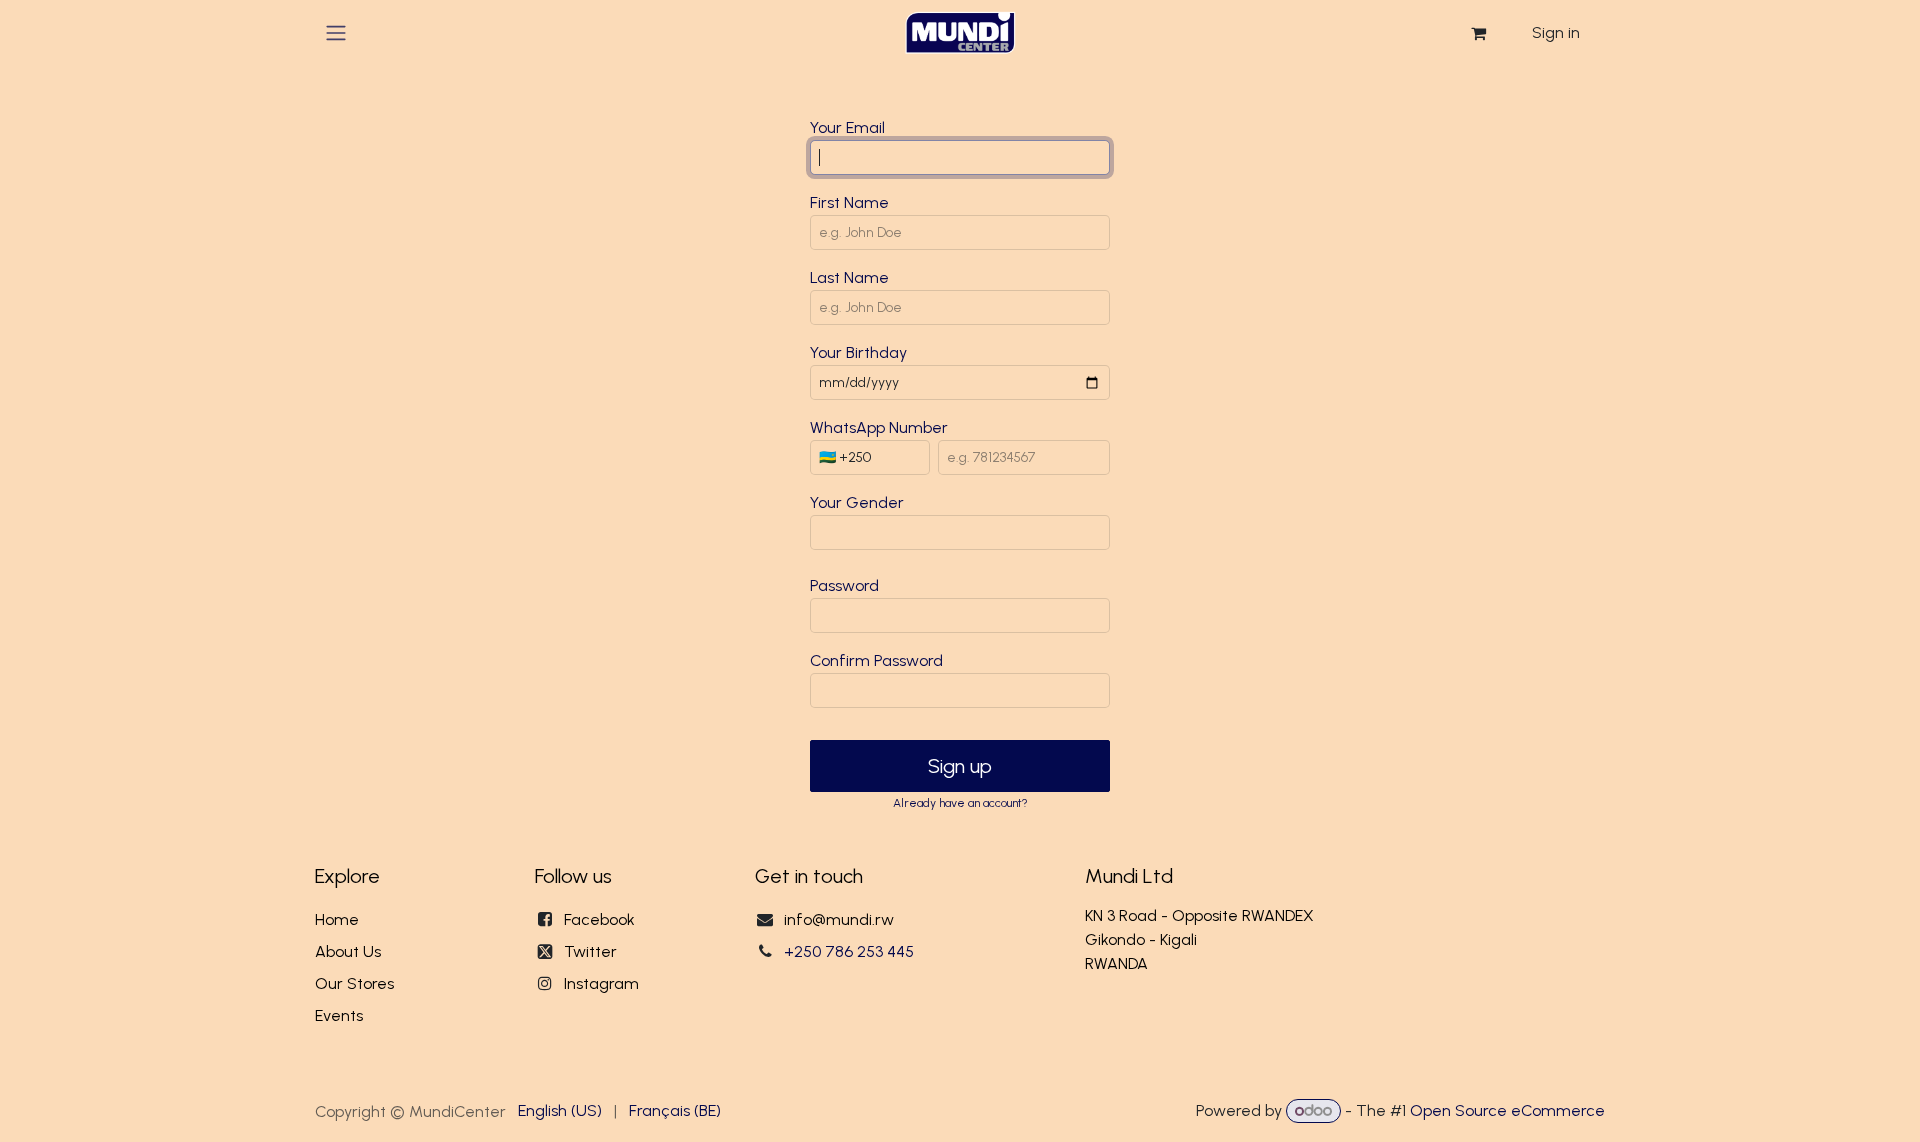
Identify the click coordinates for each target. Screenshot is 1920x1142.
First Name (849, 202)
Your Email (847, 127)
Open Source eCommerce (1507, 1110)
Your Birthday (858, 352)
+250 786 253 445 (849, 951)
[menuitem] (560, 1111)
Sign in (1556, 32)
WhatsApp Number (879, 427)
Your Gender (857, 502)
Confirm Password (876, 660)
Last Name (849, 277)
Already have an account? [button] (960, 803)
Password (844, 585)
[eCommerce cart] (1478, 33)
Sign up (960, 766)
